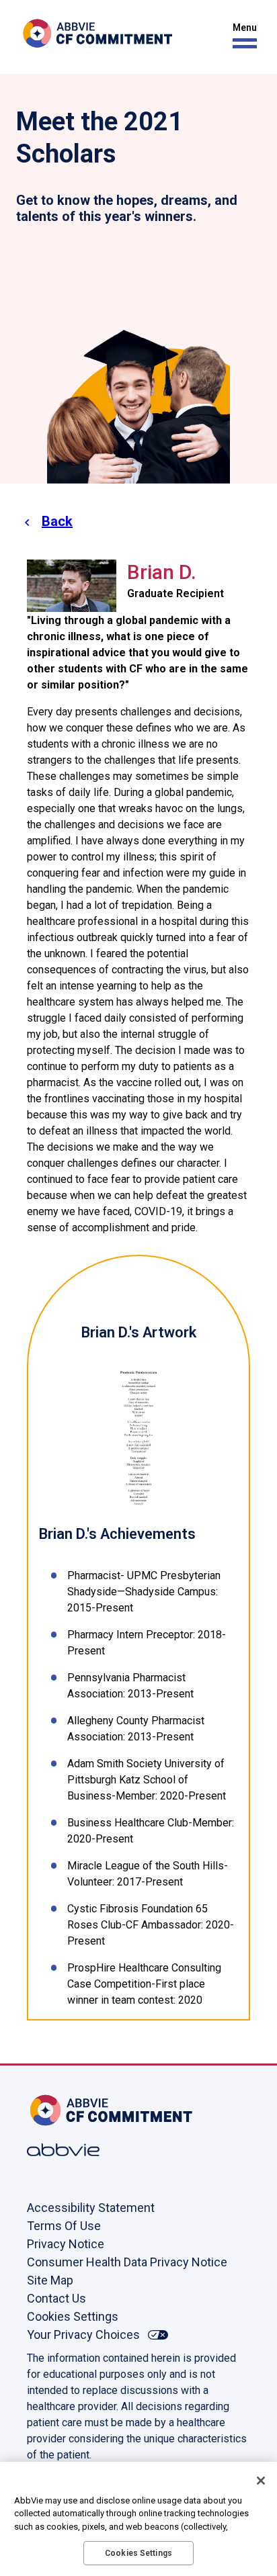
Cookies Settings (73, 2316)
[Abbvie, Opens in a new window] (71, 2150)
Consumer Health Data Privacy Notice (127, 2262)
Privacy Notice (66, 2244)
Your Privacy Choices (83, 2335)
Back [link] (57, 521)
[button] (241, 36)
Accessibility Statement (91, 2208)
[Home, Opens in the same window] (71, 2110)
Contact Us (56, 2298)
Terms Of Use (64, 2226)
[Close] (261, 2481)
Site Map (50, 2280)
